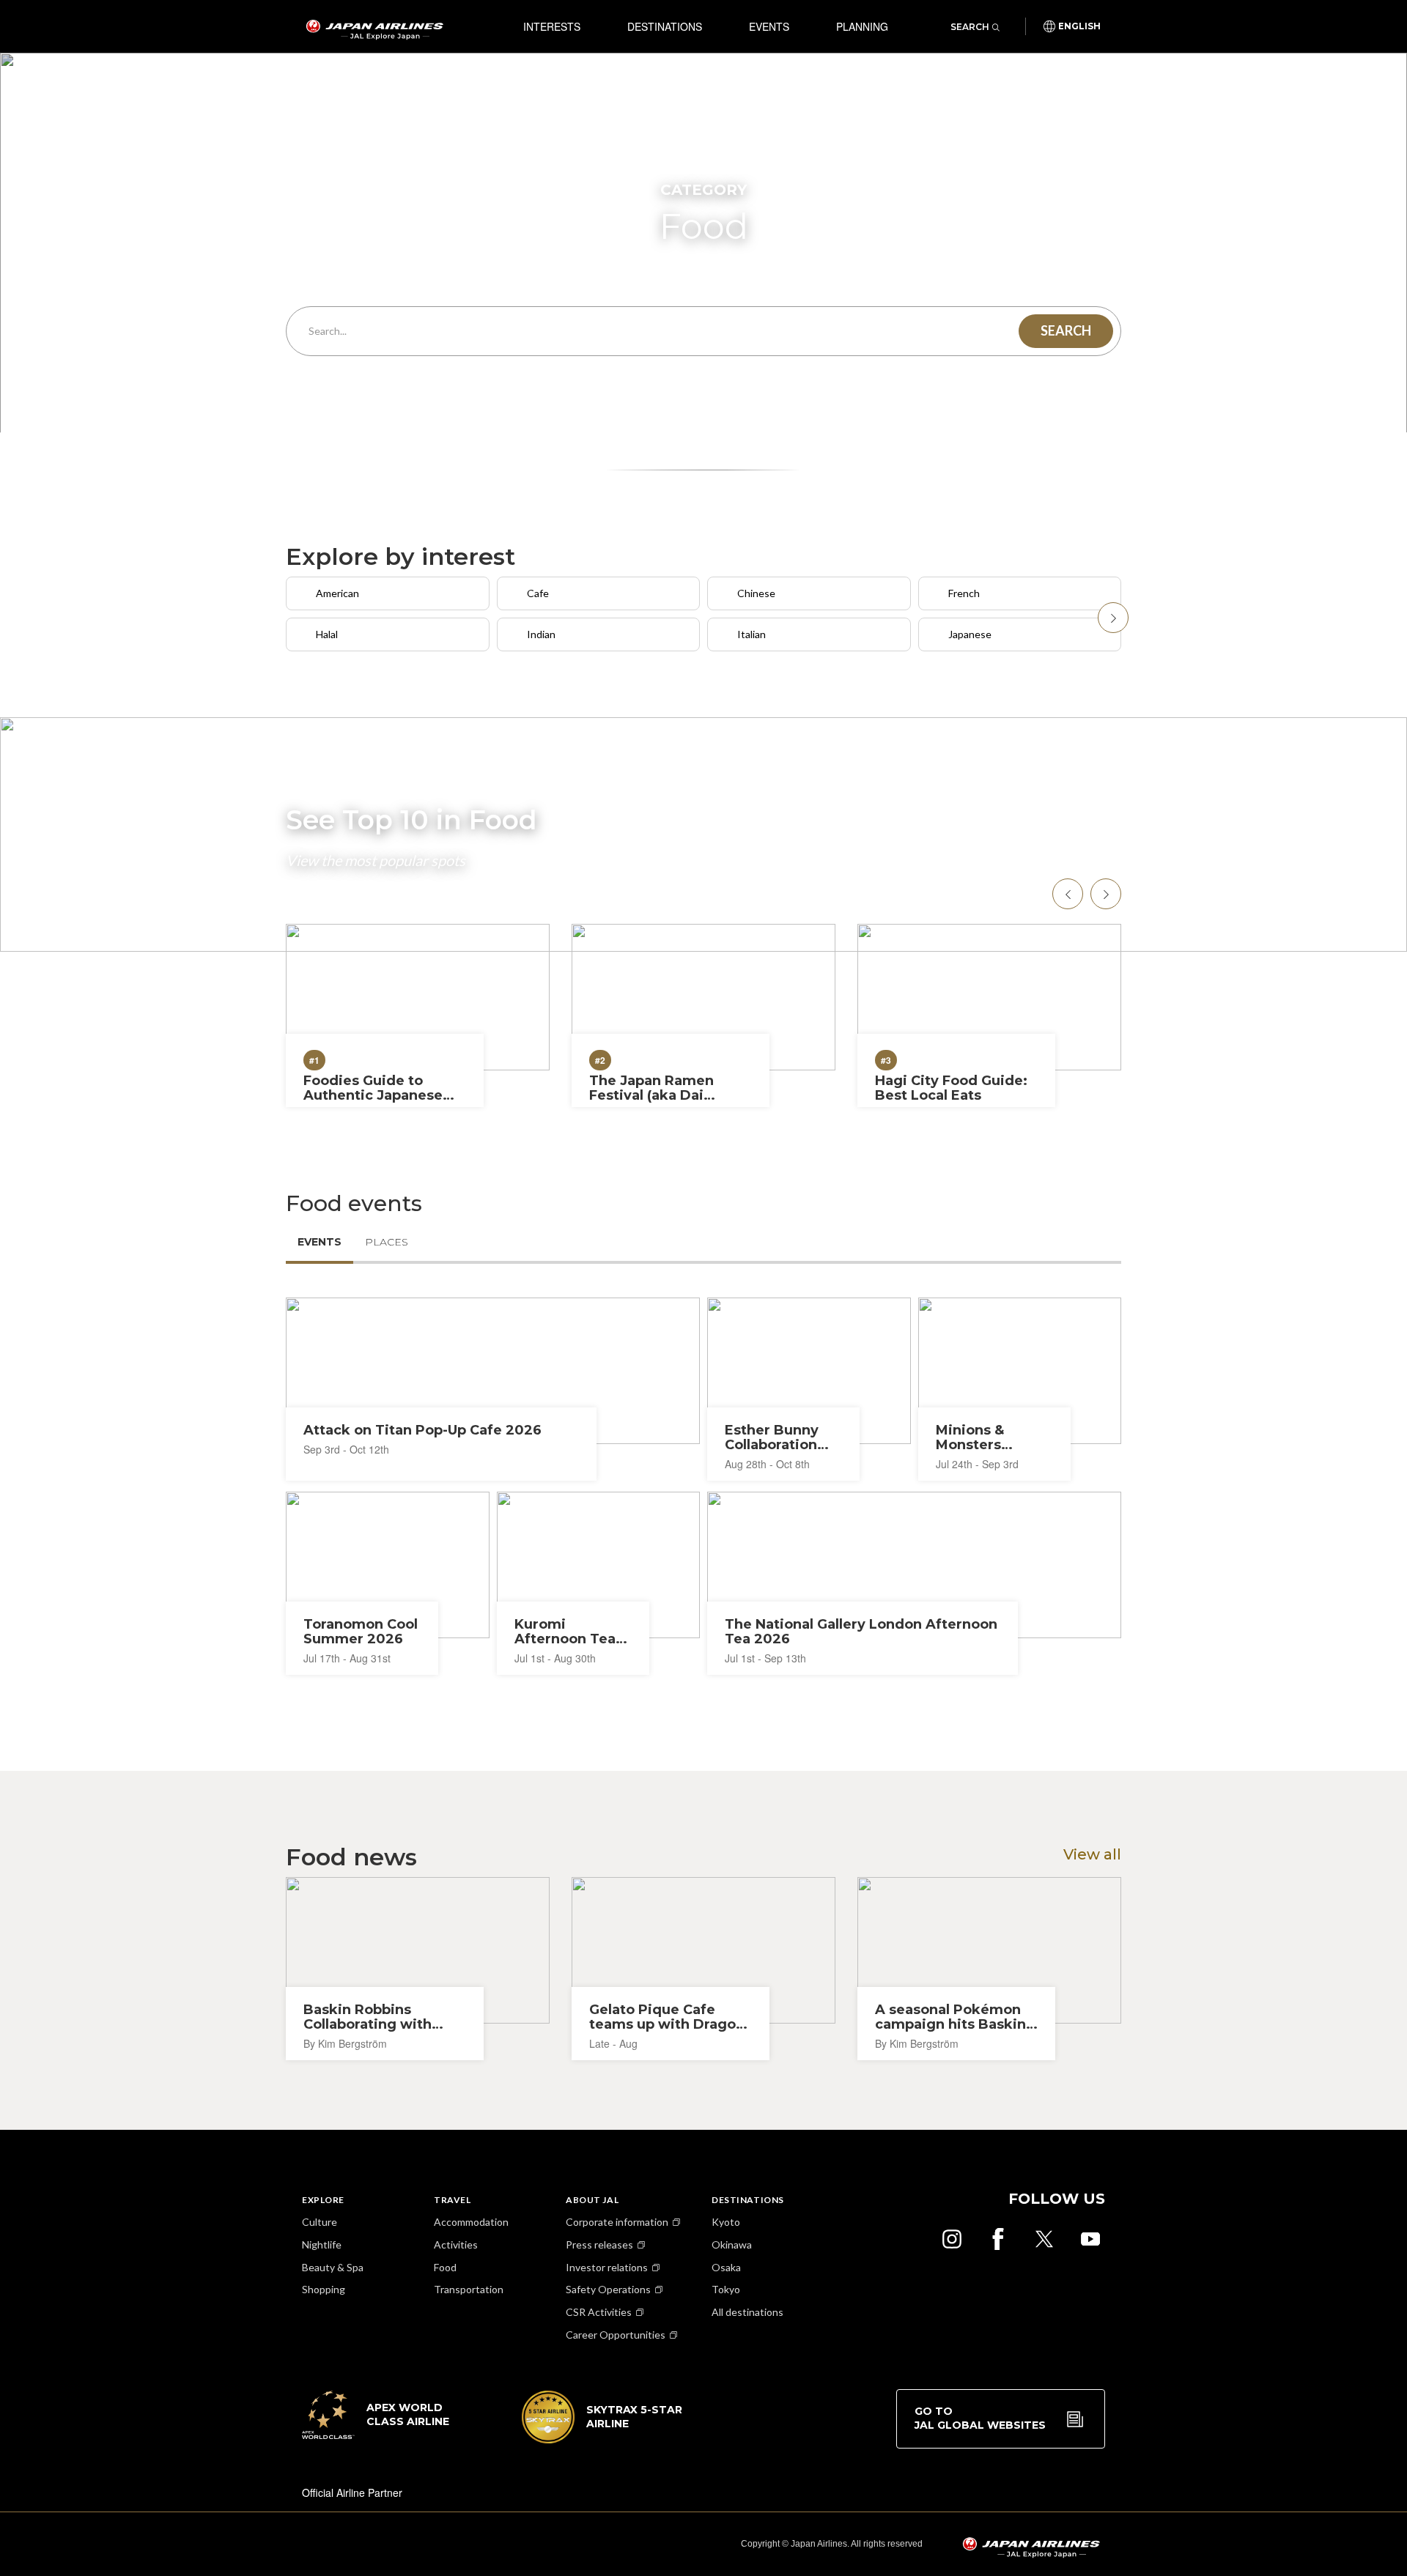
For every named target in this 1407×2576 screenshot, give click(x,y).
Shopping (324, 2289)
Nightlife (322, 2244)
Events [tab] (320, 1242)
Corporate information (617, 2222)
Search (970, 27)
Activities (456, 2244)
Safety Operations (608, 2289)
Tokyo (726, 2289)
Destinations (665, 26)
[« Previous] (1113, 618)
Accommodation (471, 2222)
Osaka (726, 2267)
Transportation (469, 2289)
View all (1092, 1854)
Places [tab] (387, 1242)
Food (445, 2267)
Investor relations (607, 2267)
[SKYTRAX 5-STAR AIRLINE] (602, 2439)
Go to (980, 2418)
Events (769, 26)
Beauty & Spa (333, 2267)
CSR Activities (599, 2312)
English (1079, 26)
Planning (862, 26)
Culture (320, 2222)
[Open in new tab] (952, 2239)
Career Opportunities (616, 2335)
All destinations (747, 2312)
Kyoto (726, 2222)
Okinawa (732, 2244)
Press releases (599, 2244)
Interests (552, 26)
